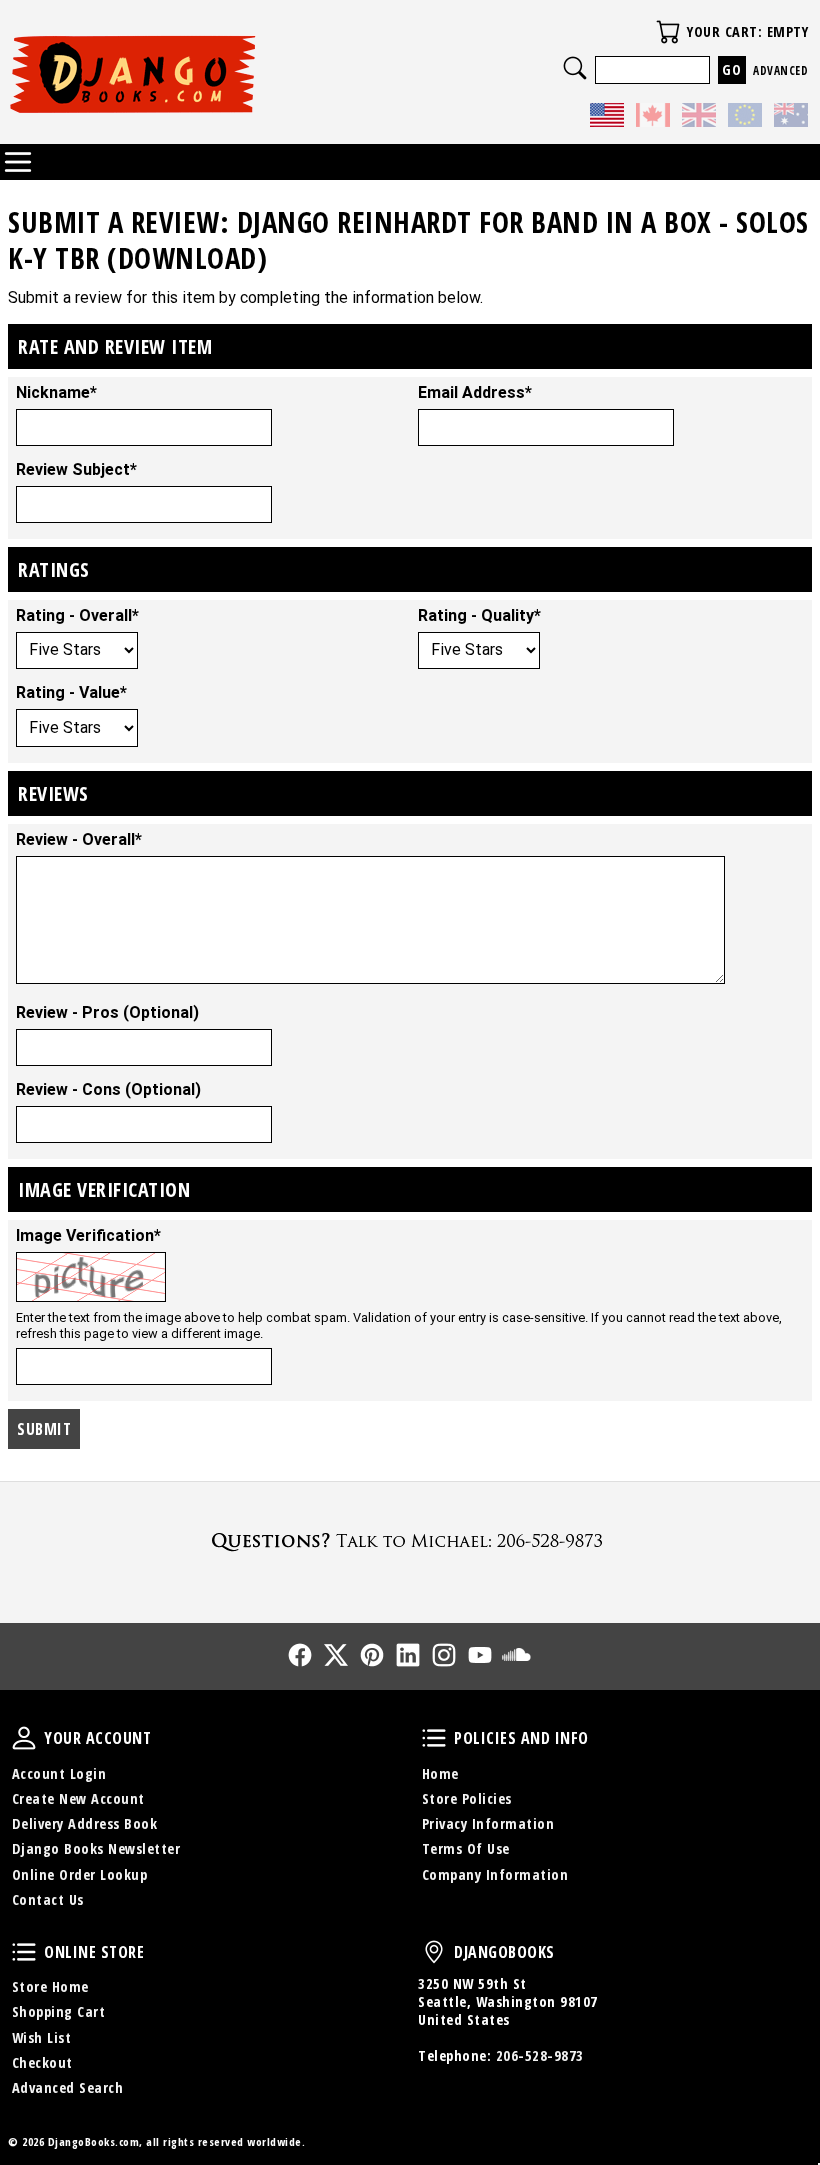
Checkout (42, 2062)
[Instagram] (444, 1655)
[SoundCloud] (516, 1655)
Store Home (50, 1986)
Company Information (495, 1874)
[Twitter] (336, 1655)
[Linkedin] (408, 1655)
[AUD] (791, 117)
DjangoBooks (434, 1952)
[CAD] (653, 117)
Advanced (780, 70)
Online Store (24, 1952)
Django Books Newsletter (96, 1848)
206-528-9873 (540, 2055)
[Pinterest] (372, 1655)
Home (440, 1773)
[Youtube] (480, 1655)
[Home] (209, 74)
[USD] (607, 117)
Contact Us (48, 1899)
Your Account (24, 1738)
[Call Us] (410, 1540)
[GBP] (699, 117)
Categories (18, 162)
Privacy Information (488, 1823)
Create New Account (78, 1798)
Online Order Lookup (80, 1874)
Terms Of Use (466, 1848)
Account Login (59, 1773)
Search (575, 68)
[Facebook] (300, 1655)
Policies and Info (434, 1738)
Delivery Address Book (85, 1823)
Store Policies (467, 1798)
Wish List (42, 2037)
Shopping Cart (59, 2011)
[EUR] (745, 117)
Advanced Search (68, 2087)
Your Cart (668, 32)
